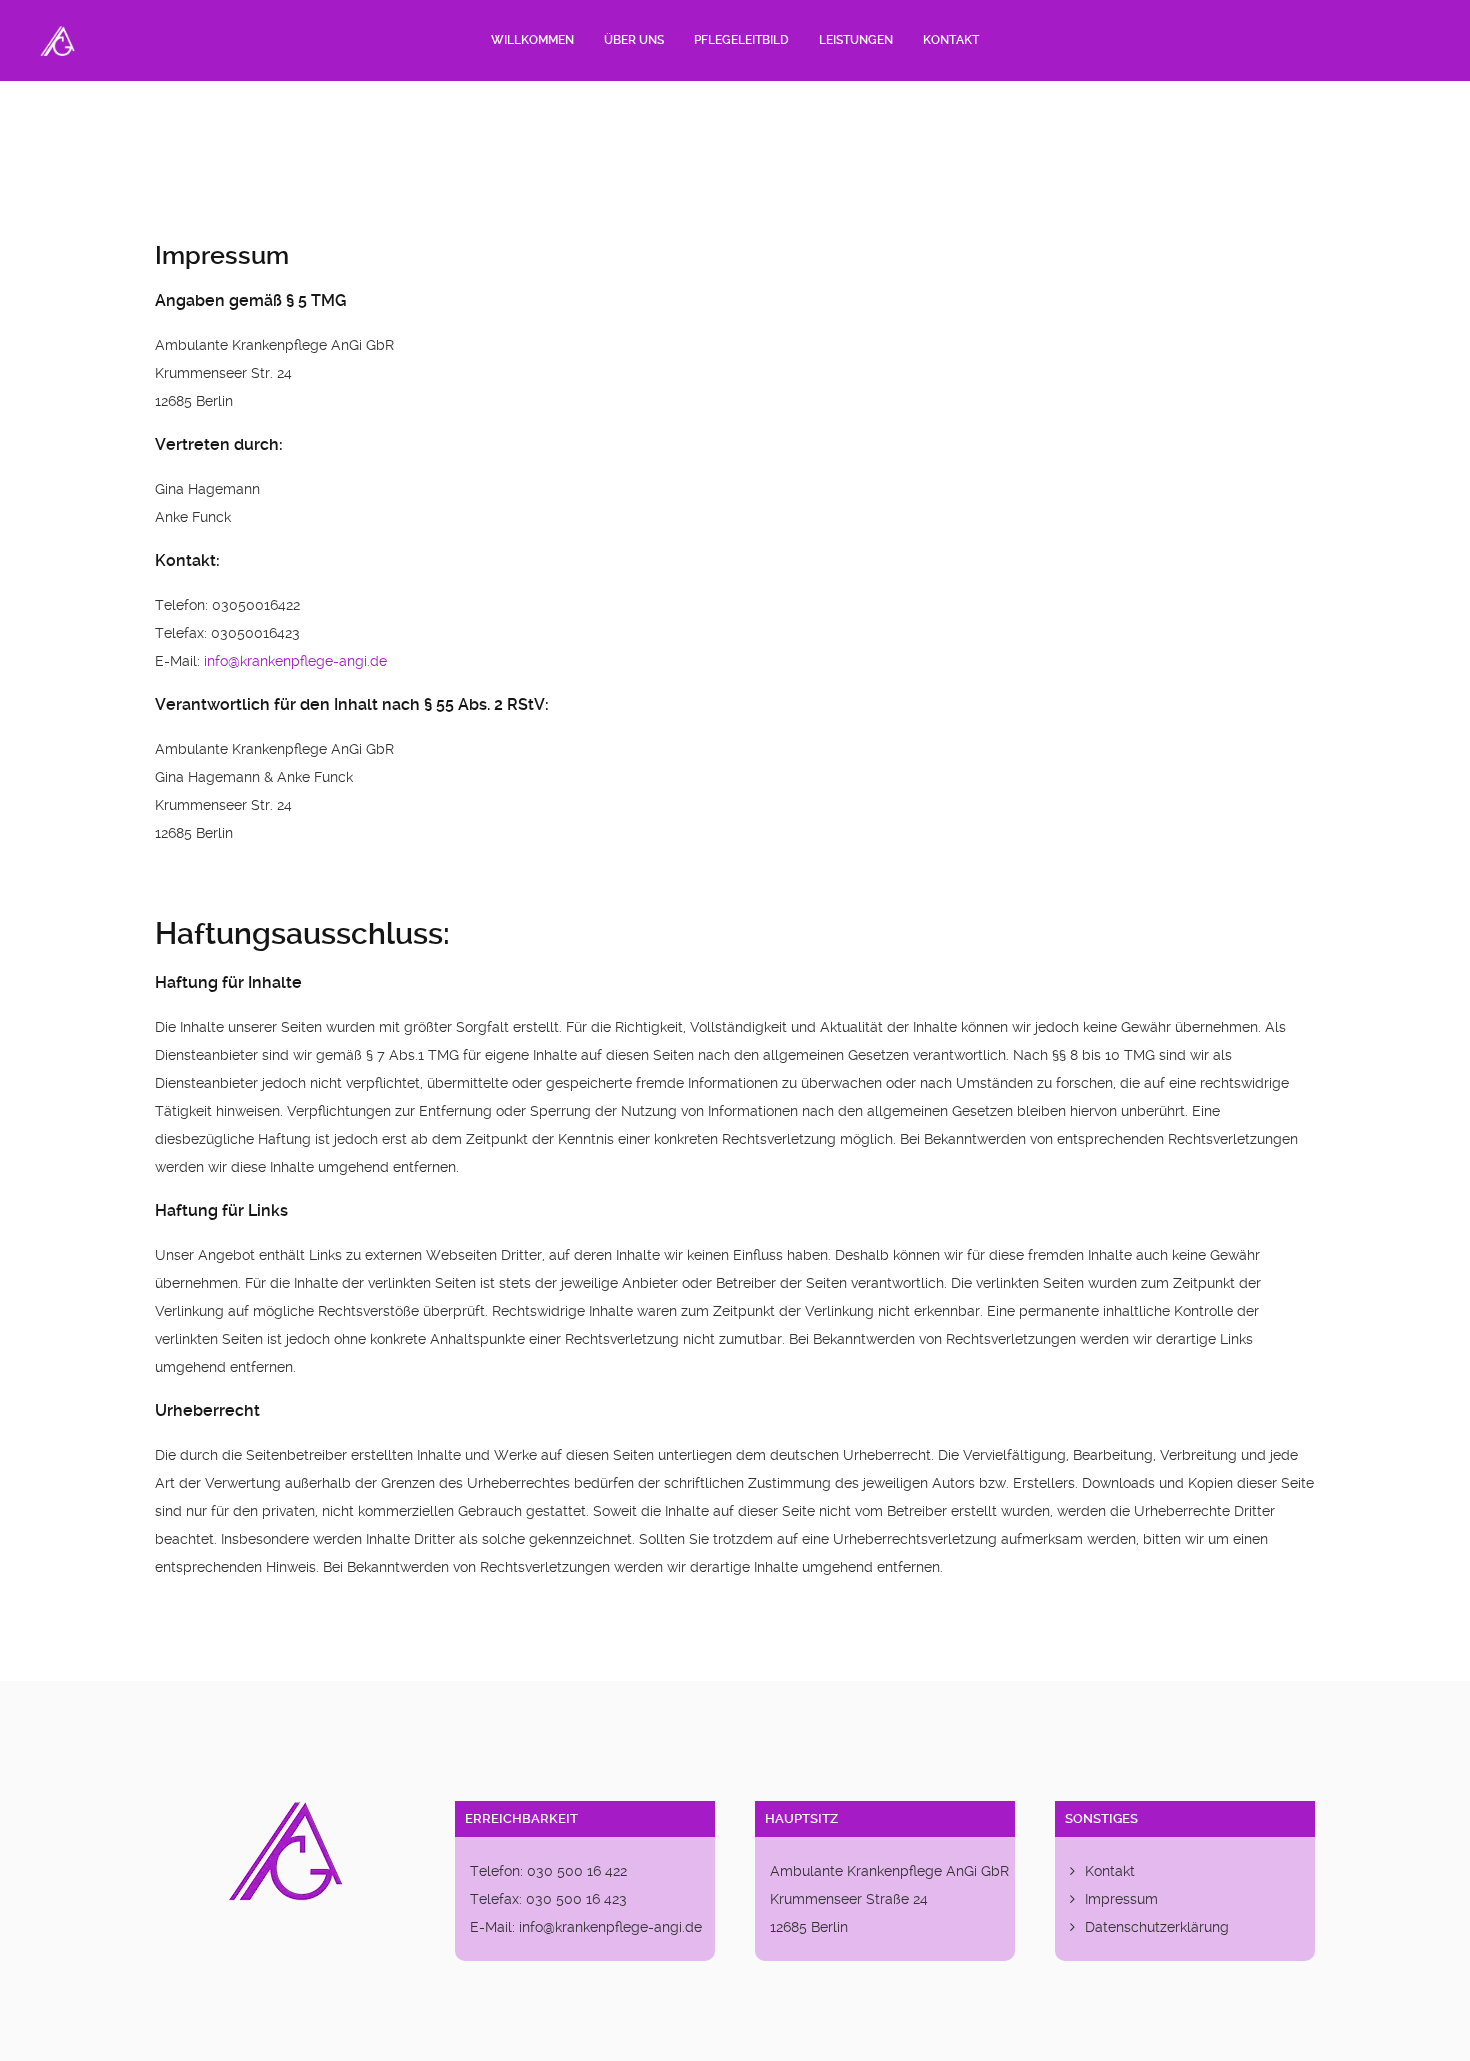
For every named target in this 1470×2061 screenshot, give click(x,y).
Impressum (1121, 1899)
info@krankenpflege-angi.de (295, 661)
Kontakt (1110, 1871)
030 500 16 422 (577, 1871)
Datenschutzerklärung (1157, 1927)
